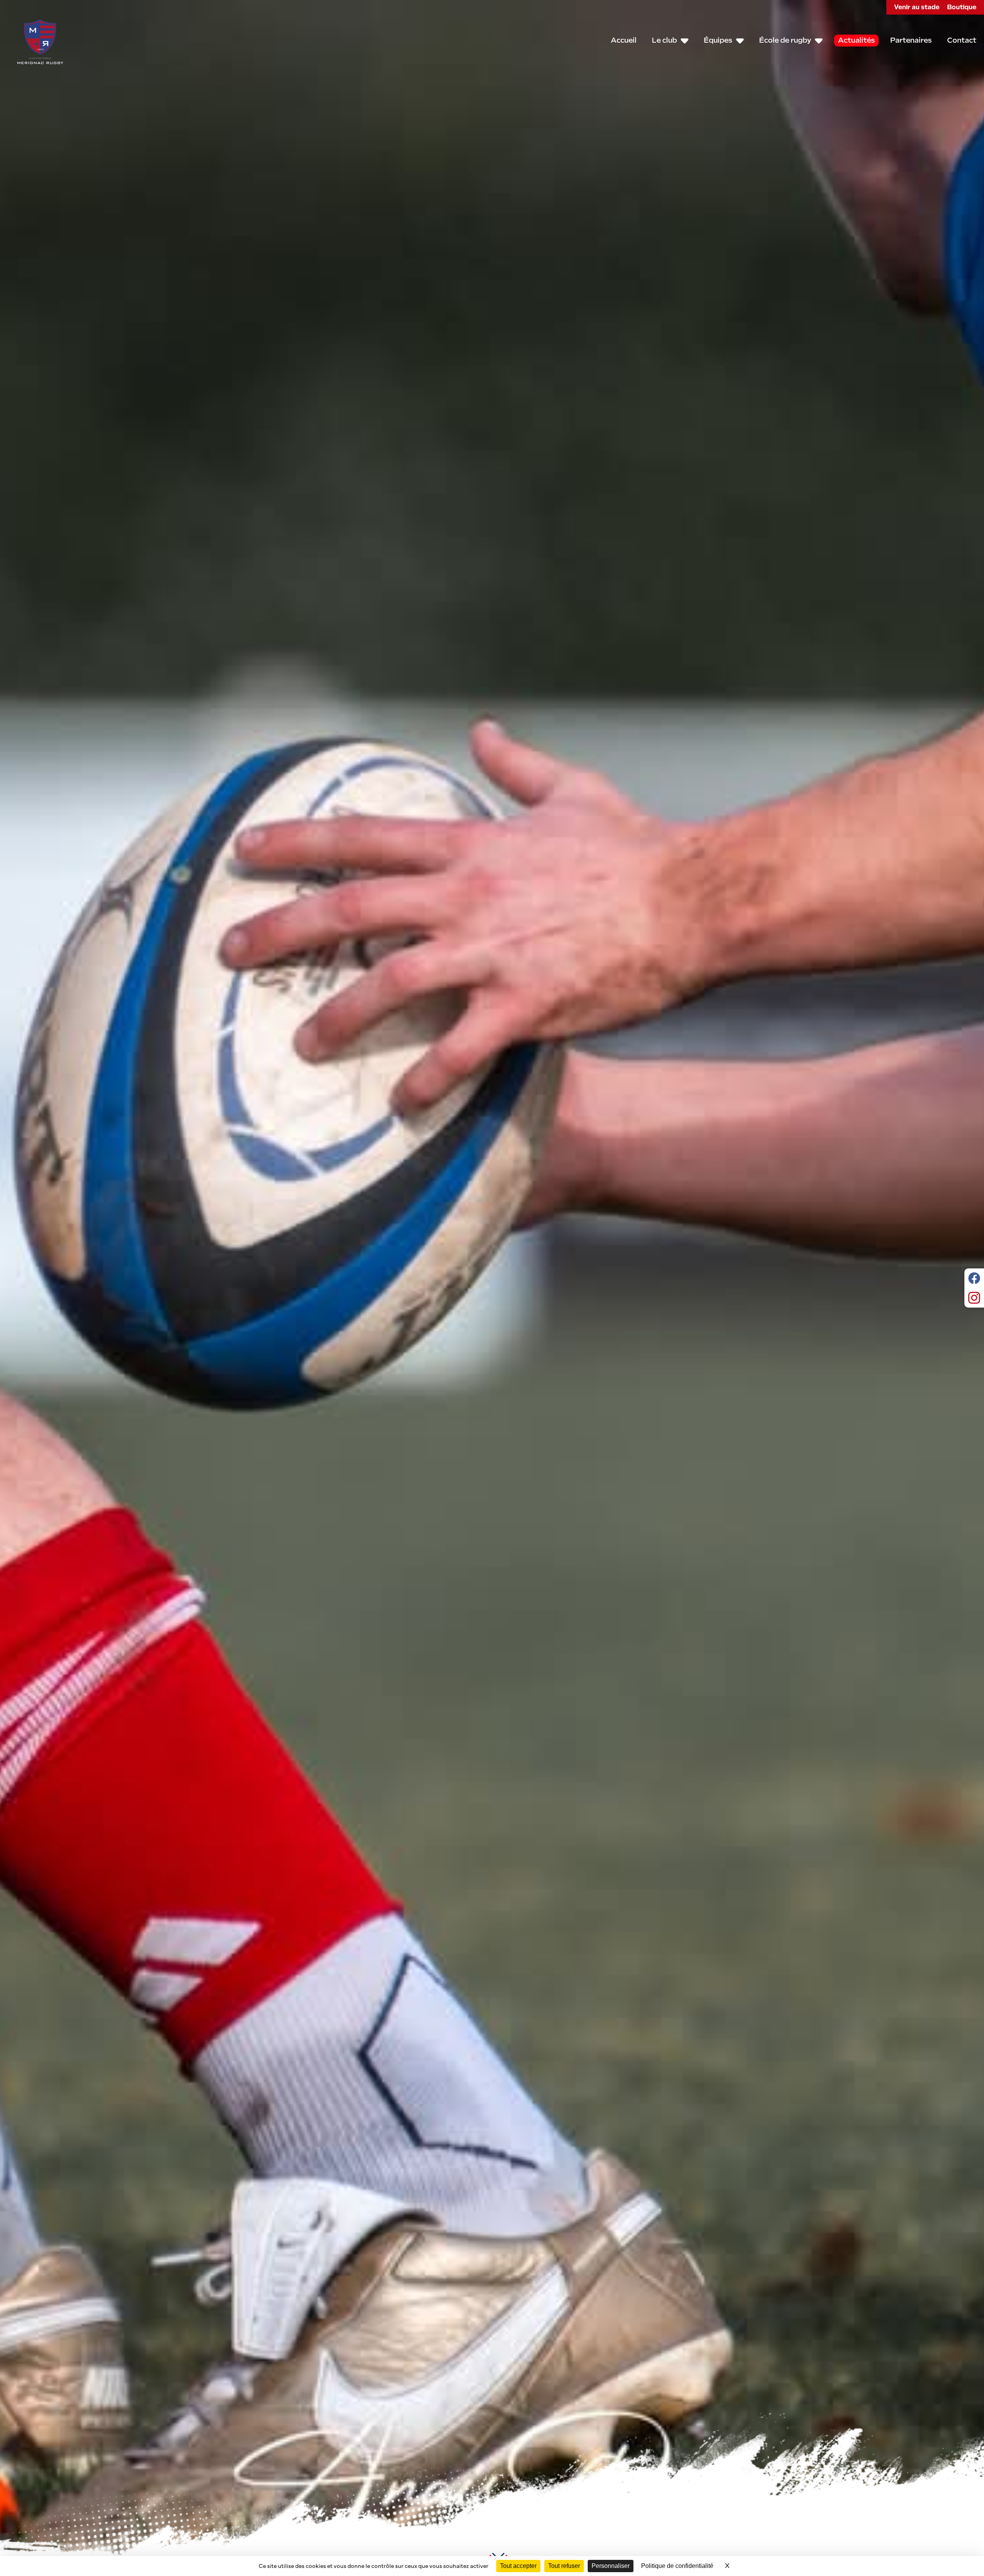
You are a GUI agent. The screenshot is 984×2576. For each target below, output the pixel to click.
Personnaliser (611, 2566)
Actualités (856, 40)
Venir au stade (917, 7)
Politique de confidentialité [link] (677, 2566)
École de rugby (785, 40)
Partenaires (911, 40)
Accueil (624, 40)
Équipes (718, 40)
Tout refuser (564, 2566)
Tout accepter (518, 2566)
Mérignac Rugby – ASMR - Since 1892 (40, 41)
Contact (962, 40)
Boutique (962, 7)
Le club (664, 40)
